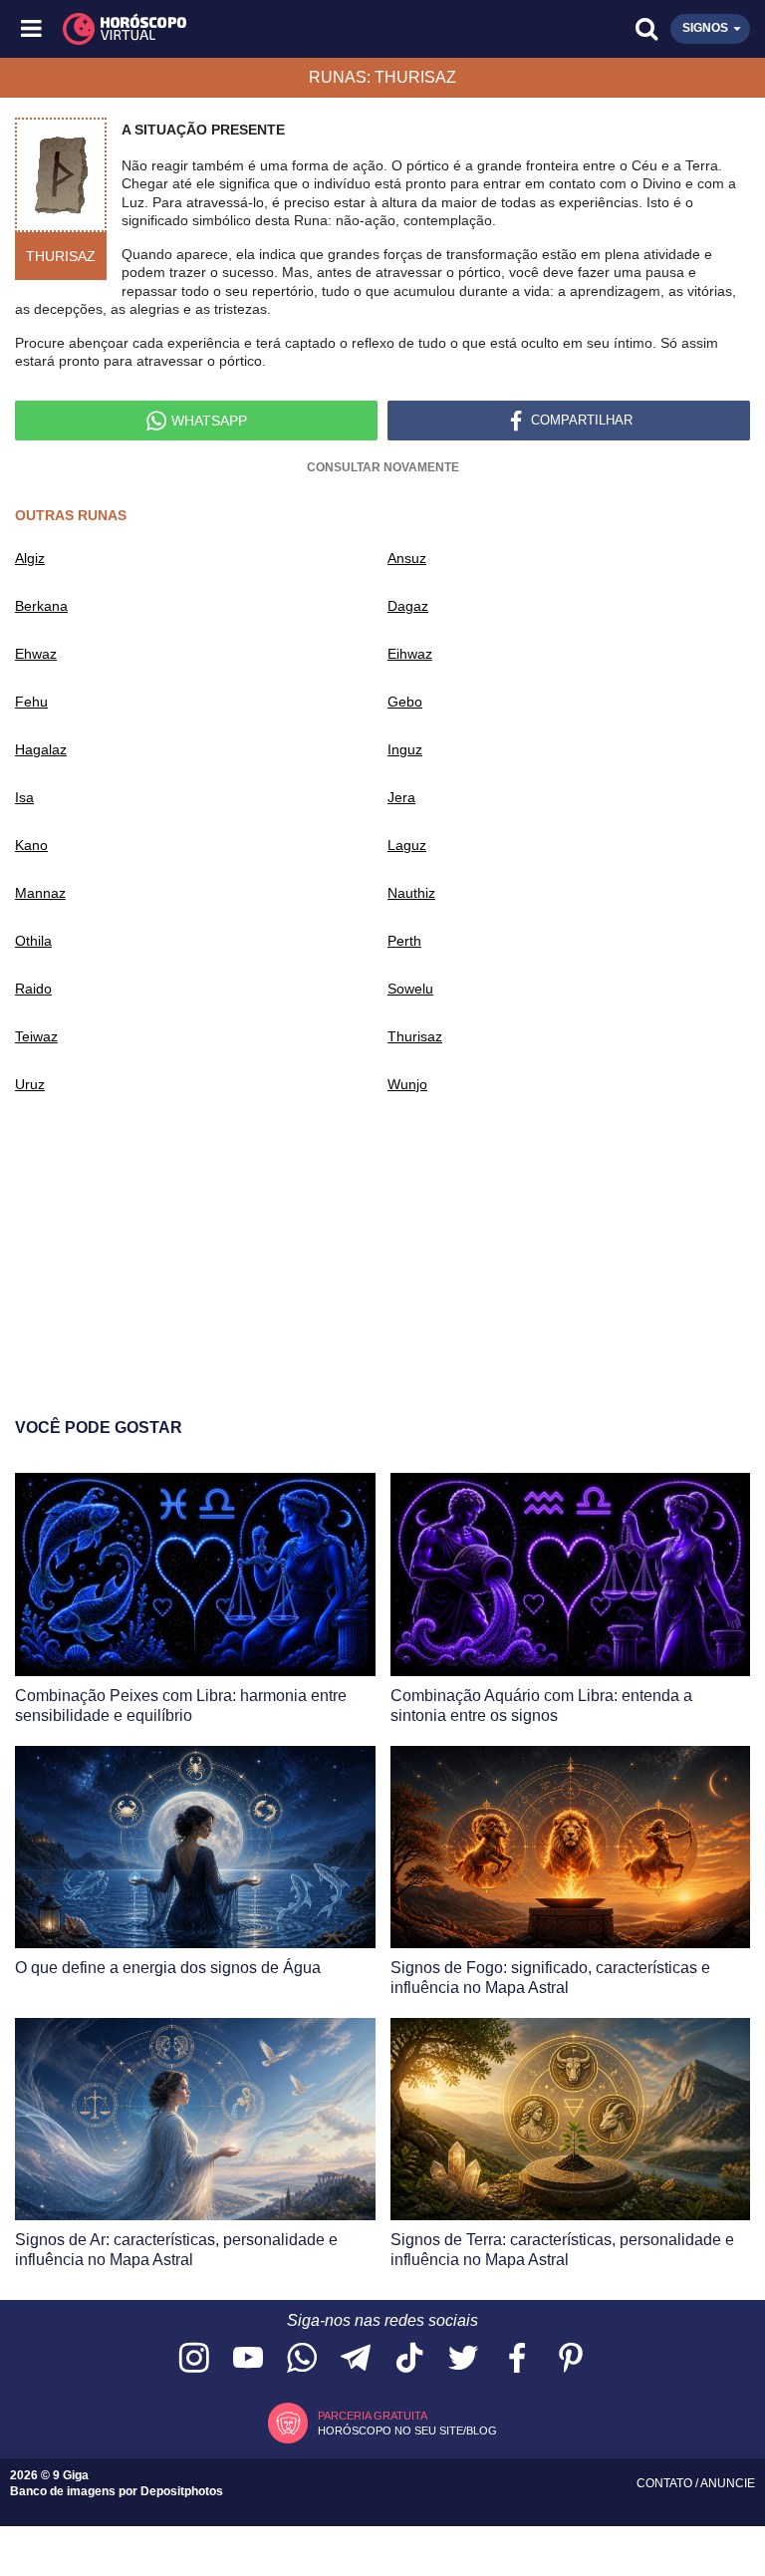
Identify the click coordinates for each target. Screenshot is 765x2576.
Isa (24, 797)
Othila (33, 941)
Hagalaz (41, 749)
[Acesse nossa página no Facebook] (517, 2359)
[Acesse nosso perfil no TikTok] (409, 2359)
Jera (401, 797)
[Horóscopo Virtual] (209, 29)
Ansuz (407, 558)
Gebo (405, 702)
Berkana (41, 606)
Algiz (30, 558)
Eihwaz (410, 654)
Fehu (31, 702)
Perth (404, 941)
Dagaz (408, 606)
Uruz (30, 1084)
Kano (31, 845)
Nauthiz (411, 893)
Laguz (407, 845)
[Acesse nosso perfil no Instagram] (194, 2359)
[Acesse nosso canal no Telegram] (356, 2359)
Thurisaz (415, 1036)
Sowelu (410, 989)
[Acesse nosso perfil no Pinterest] (571, 2359)
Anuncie (728, 2483)
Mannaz (40, 893)
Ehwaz (36, 654)
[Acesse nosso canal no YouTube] (248, 2359)
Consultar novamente (383, 467)
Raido (33, 989)
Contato (666, 2483)
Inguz (405, 749)
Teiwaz (36, 1036)
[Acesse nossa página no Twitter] (463, 2359)
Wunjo (407, 1084)
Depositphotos (182, 2491)
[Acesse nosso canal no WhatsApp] (302, 2359)
